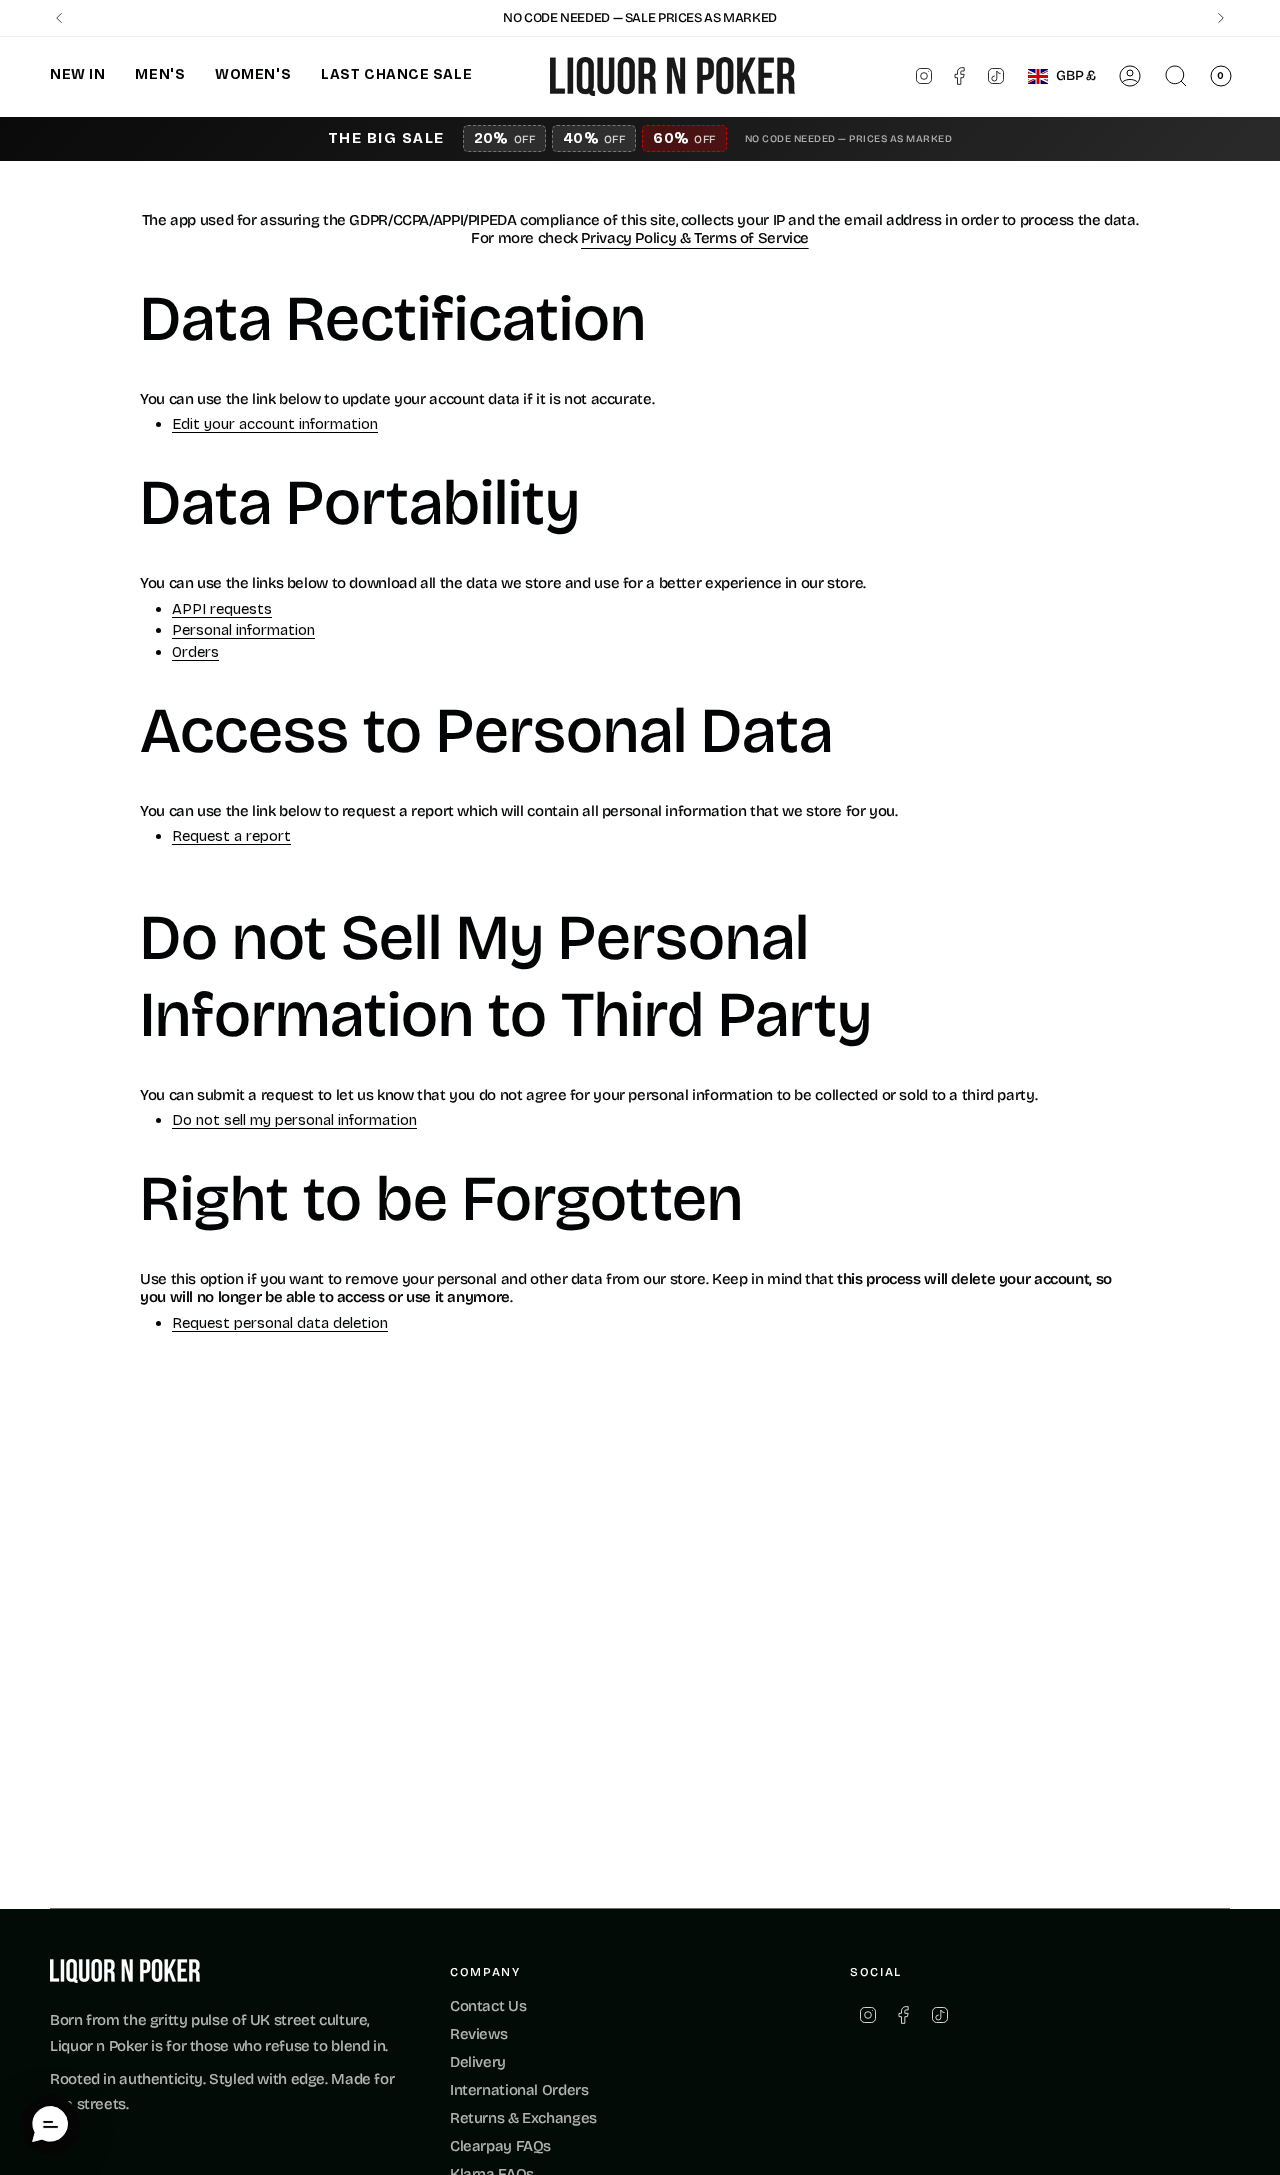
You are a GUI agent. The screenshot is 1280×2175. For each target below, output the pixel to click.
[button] (77, 76)
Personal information (243, 631)
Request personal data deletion (280, 1324)
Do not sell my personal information (294, 1121)
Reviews (478, 2034)
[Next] (1221, 18)
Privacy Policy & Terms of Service (695, 238)
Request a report (231, 837)
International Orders (519, 2090)
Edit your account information (275, 425)
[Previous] (59, 18)
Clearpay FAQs (500, 2146)
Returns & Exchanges (523, 2118)
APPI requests (222, 610)
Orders (195, 653)
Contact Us (488, 2006)
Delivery (478, 2062)
